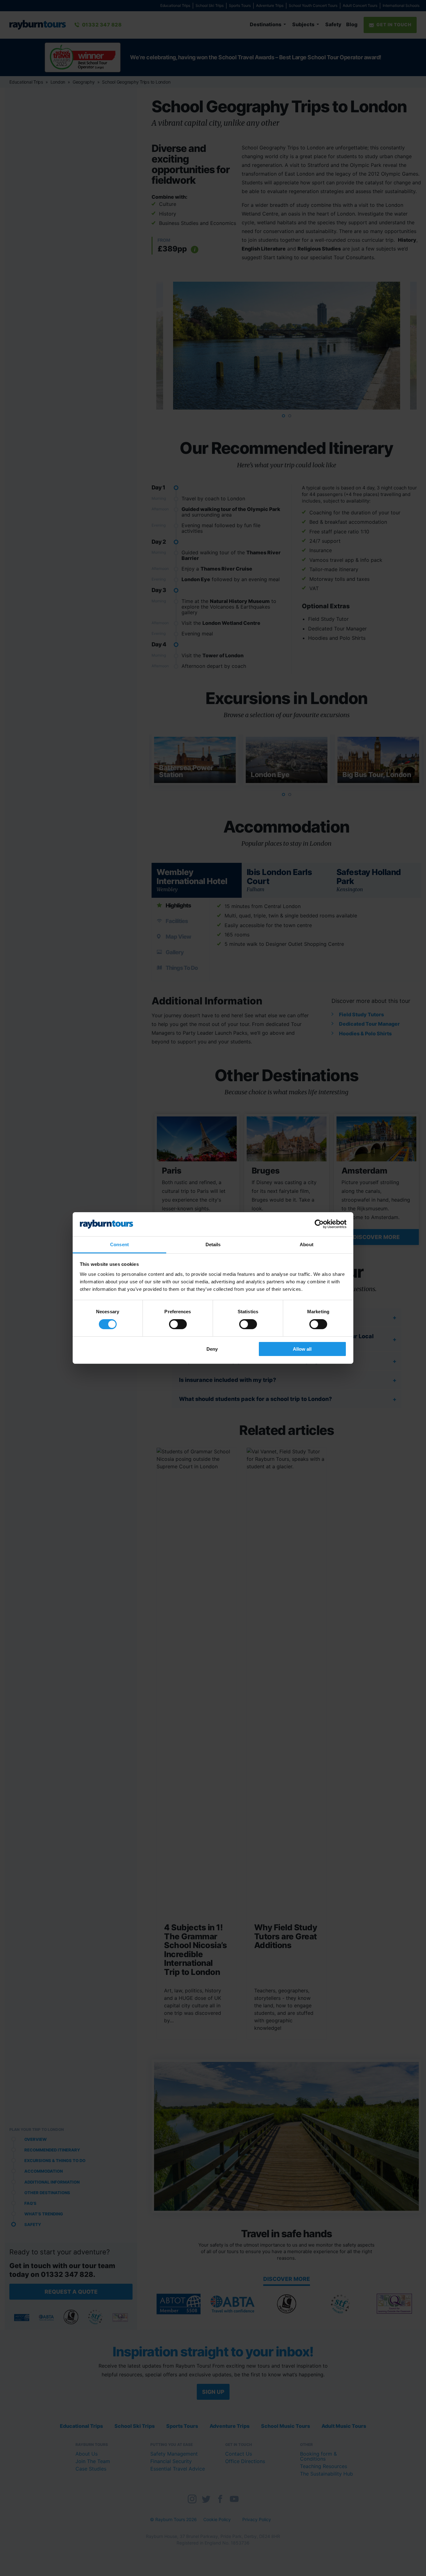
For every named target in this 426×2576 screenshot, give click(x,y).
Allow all (302, 1349)
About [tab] (307, 1244)
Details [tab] (213, 1244)
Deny (212, 1349)
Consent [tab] (119, 1244)
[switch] (178, 1324)
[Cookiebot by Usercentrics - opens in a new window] (319, 1224)
